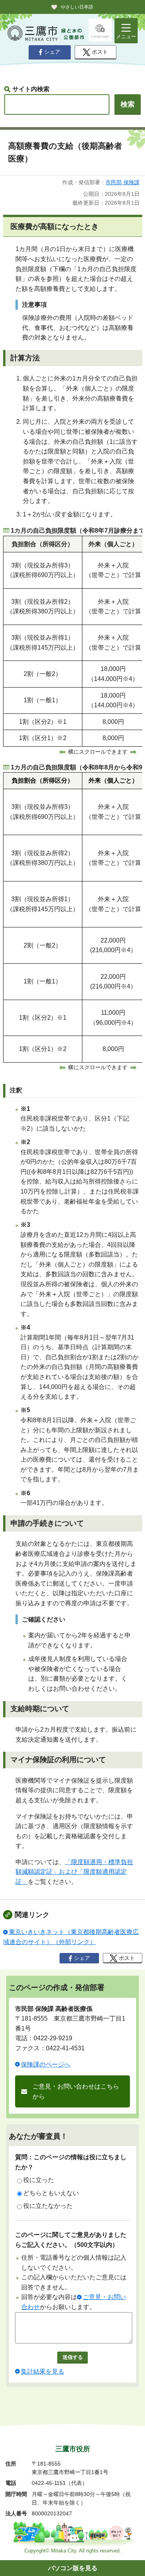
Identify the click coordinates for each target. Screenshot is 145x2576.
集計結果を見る (43, 2371)
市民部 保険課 (123, 182)
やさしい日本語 (77, 7)
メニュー (126, 37)
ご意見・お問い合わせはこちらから (76, 2091)
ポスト (100, 52)
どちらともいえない (51, 2193)
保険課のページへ (46, 2064)
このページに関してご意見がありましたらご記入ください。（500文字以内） (71, 2240)
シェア (52, 52)
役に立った (39, 2180)
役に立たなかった (48, 2206)
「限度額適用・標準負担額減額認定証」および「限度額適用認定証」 (74, 1872)
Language (100, 36)
